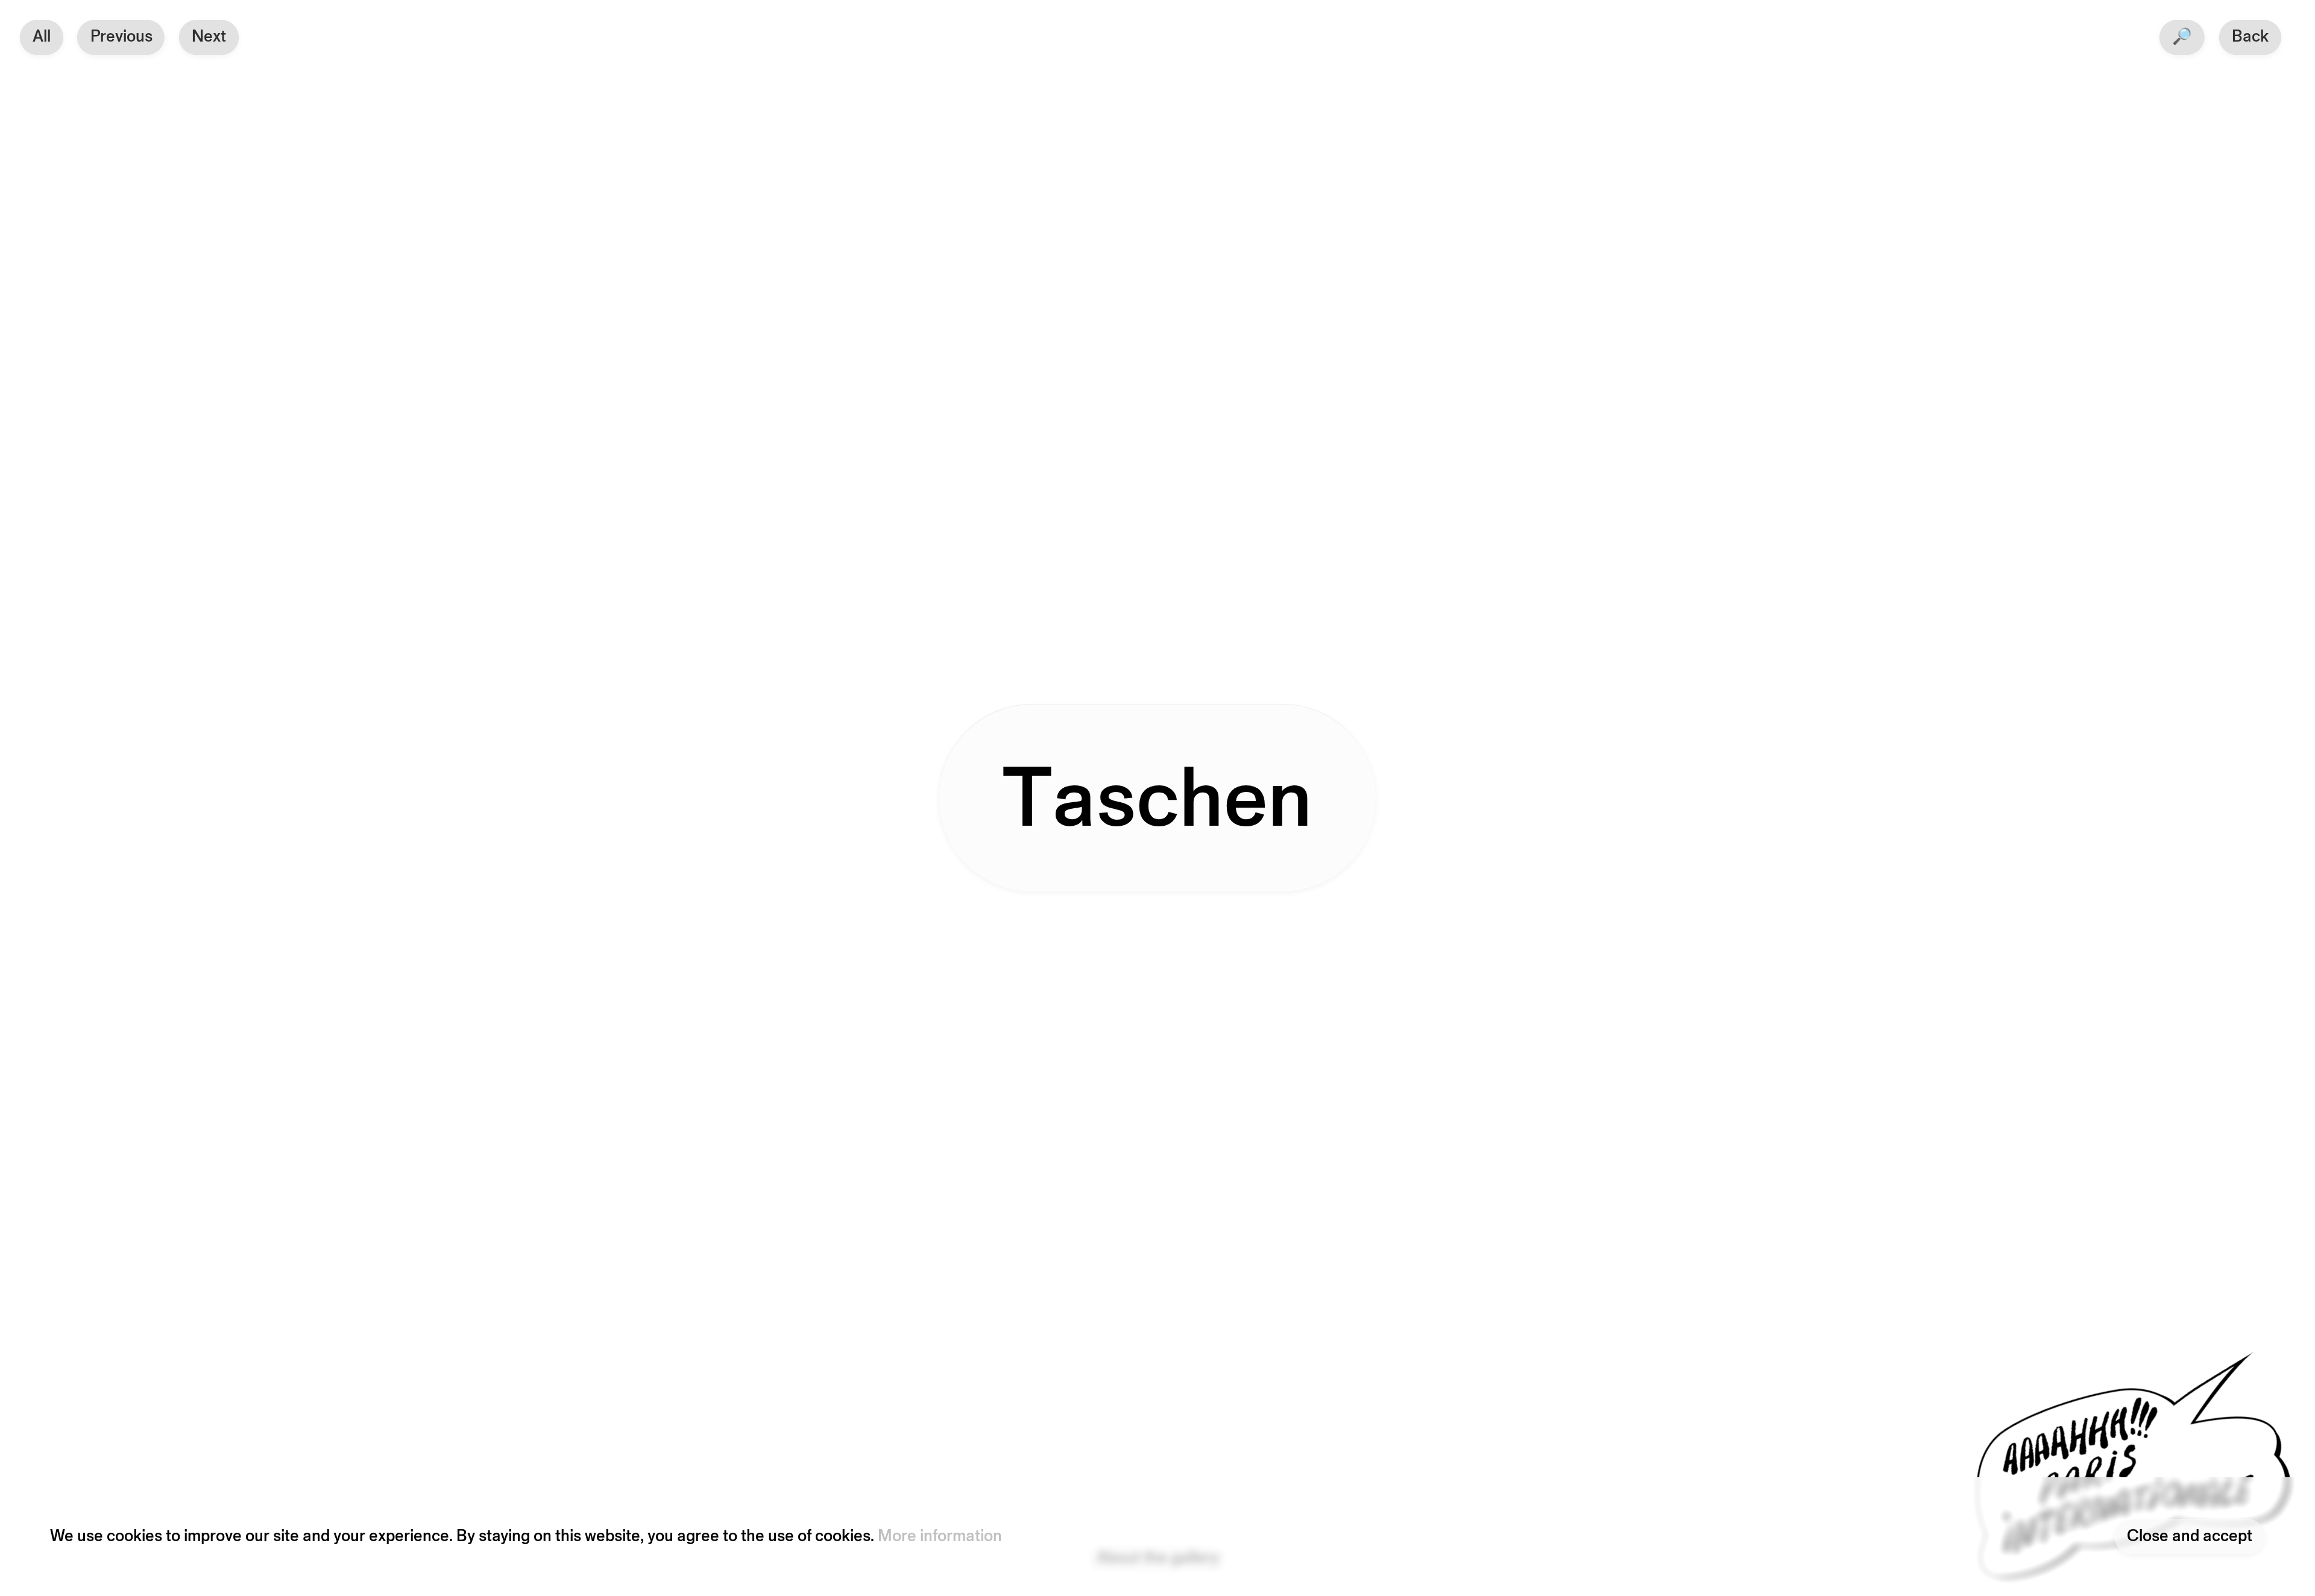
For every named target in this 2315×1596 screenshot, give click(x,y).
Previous (121, 37)
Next (209, 37)
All (42, 37)
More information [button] (940, 1537)
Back (2250, 37)
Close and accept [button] (2190, 1537)
